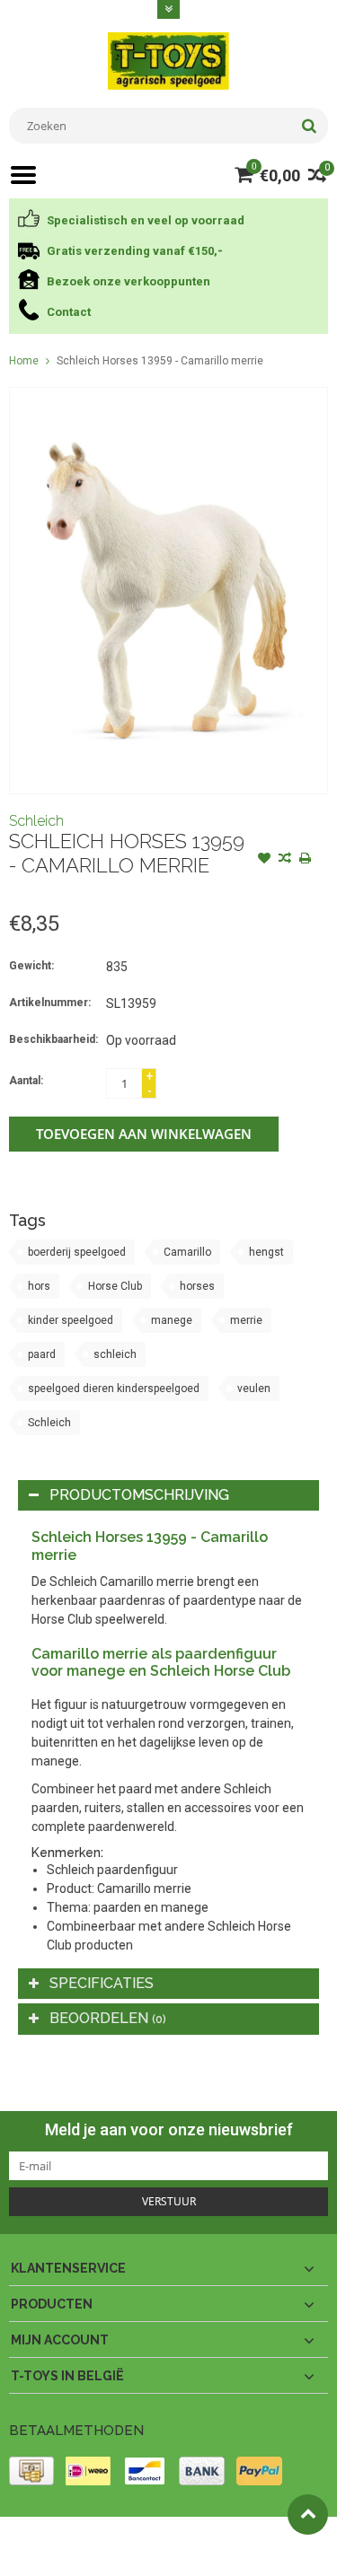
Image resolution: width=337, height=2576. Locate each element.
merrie (246, 1320)
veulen (254, 1389)
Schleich (36, 821)
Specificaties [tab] (102, 1983)
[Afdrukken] (306, 860)
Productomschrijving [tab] (139, 1495)
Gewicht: (31, 966)
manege (172, 1320)
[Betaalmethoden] (31, 2471)
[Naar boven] (308, 2515)
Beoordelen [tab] (108, 2018)
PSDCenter (244, 2538)
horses (197, 1286)
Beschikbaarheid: (53, 1039)
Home (24, 361)
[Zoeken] (309, 126)
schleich (115, 1354)
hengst (266, 1252)
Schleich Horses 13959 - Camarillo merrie (160, 361)
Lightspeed (50, 2554)
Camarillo (187, 1252)
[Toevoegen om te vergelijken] (285, 860)
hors (39, 1286)
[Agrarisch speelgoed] (168, 60)
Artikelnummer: (50, 1003)
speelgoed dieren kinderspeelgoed (114, 1389)
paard (42, 1354)
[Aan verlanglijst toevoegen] (264, 860)
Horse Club (115, 1286)
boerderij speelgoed (77, 1252)
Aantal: (26, 1081)
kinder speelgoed (71, 1320)
